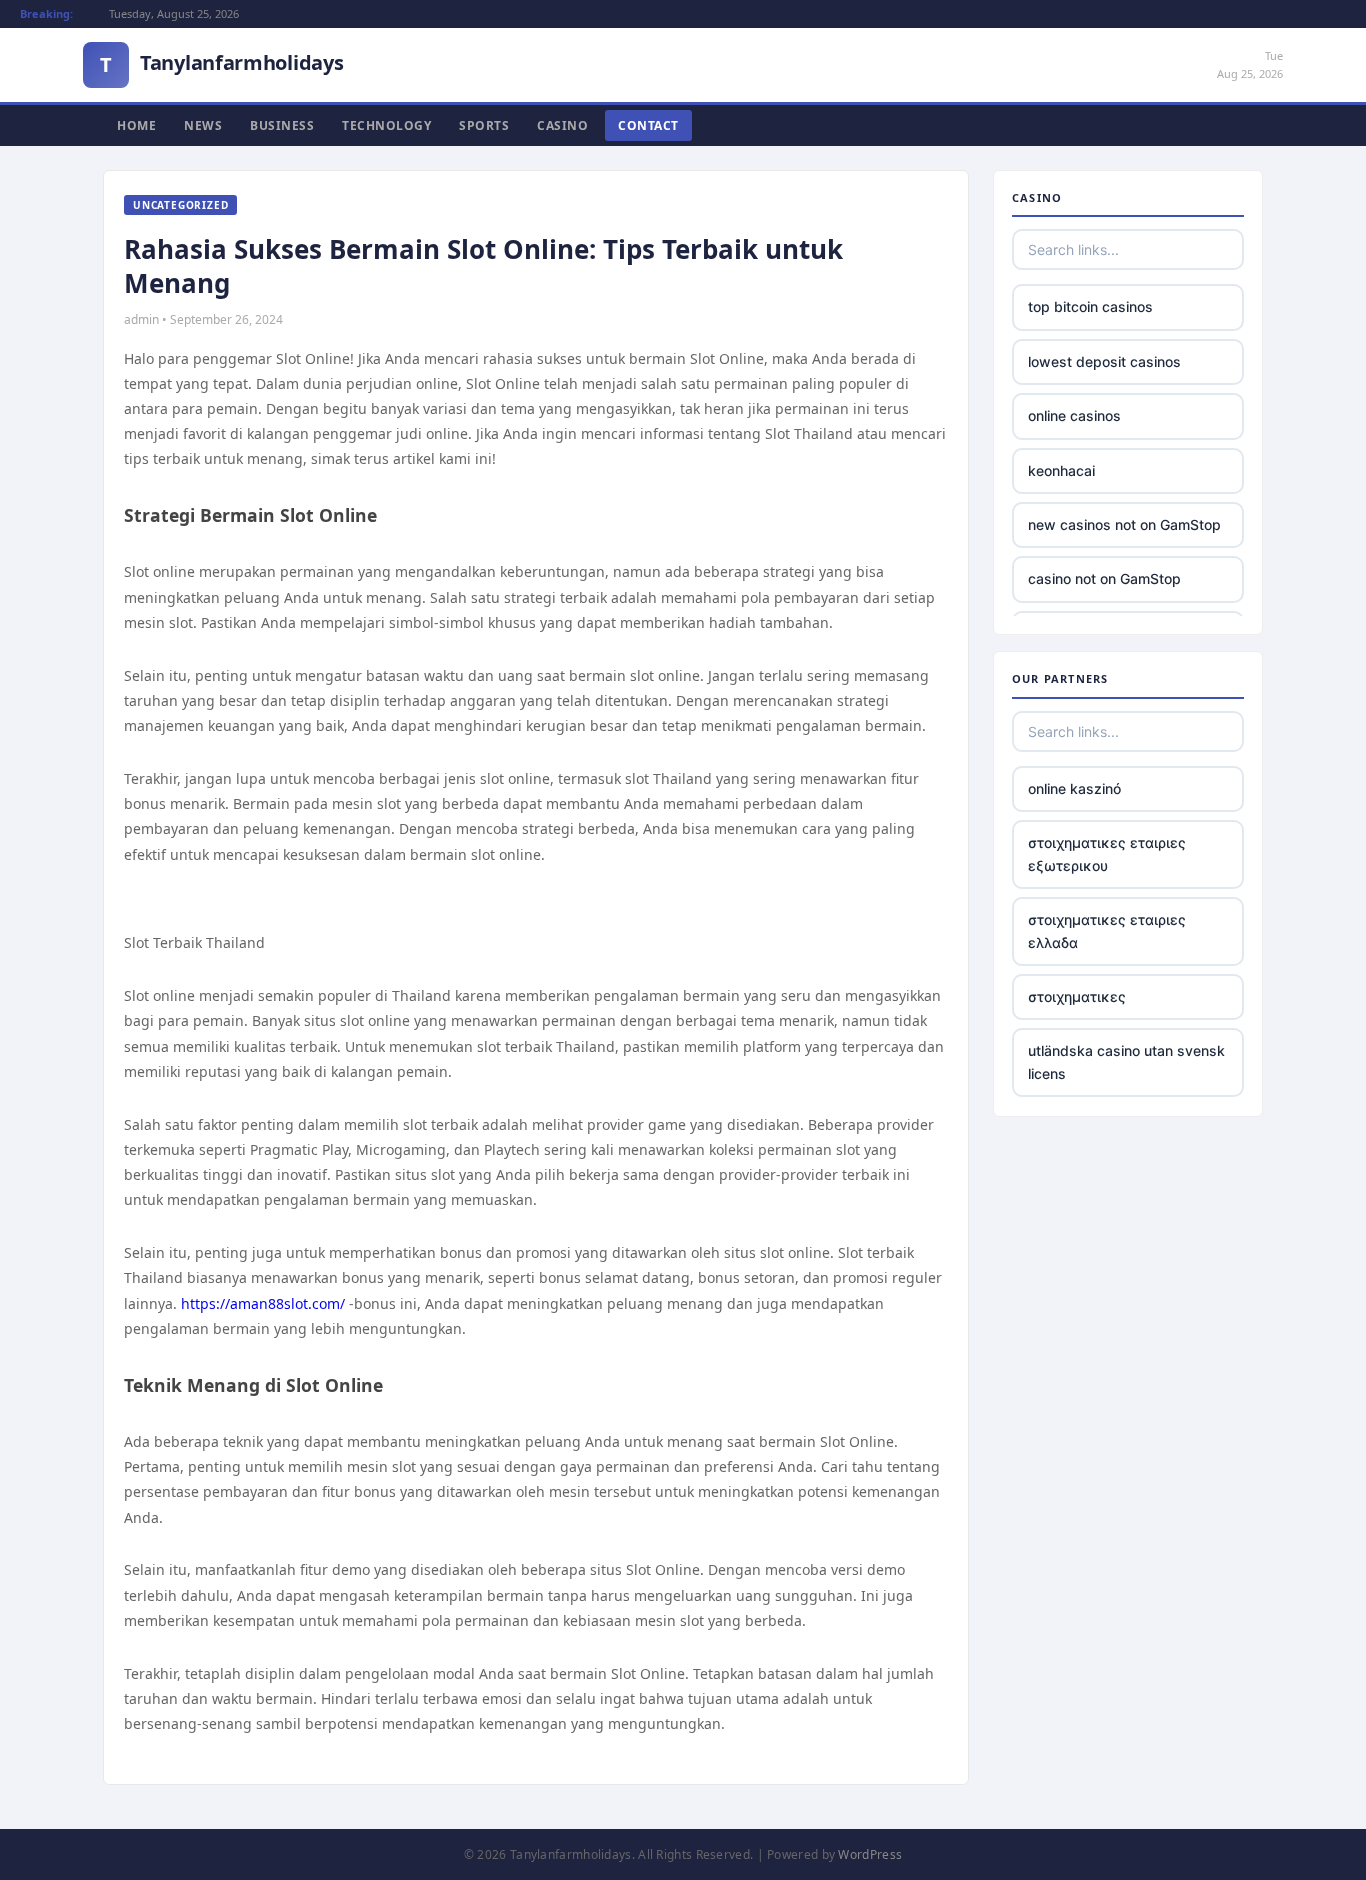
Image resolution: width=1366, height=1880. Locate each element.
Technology (386, 125)
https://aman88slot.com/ (263, 1303)
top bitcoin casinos (1090, 306)
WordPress (870, 1854)
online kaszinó (1074, 788)
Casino (562, 125)
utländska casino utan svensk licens (1126, 1061)
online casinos (1074, 415)
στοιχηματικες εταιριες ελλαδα (1107, 930)
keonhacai (1061, 470)
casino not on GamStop (1104, 578)
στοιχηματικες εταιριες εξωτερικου (1107, 853)
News (203, 125)
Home (136, 125)
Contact (648, 125)
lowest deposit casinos (1104, 361)
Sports (484, 125)
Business (282, 125)
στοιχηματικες (1077, 996)
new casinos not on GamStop (1124, 524)
